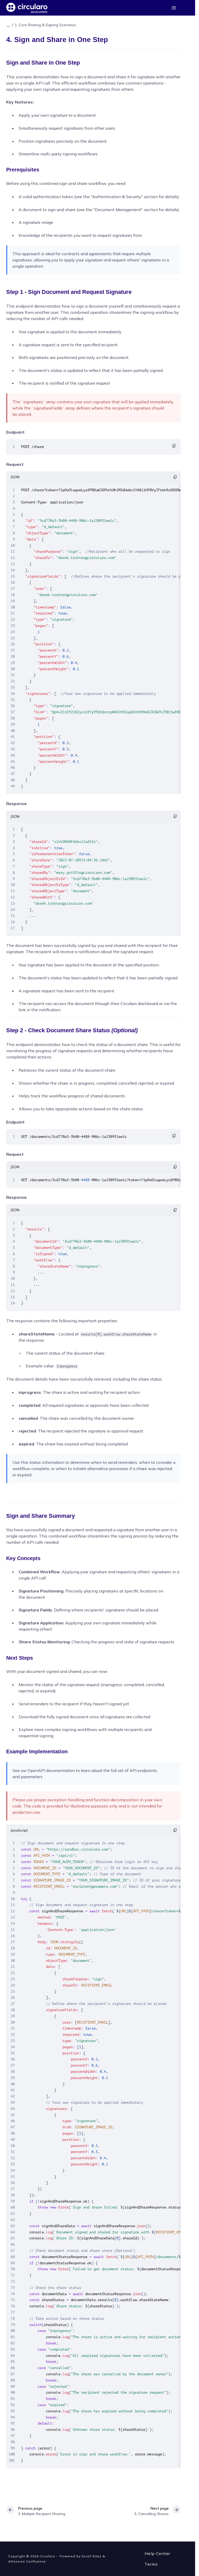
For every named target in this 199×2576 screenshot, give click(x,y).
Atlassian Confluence (27, 2561)
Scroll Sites (92, 2556)
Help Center (157, 2553)
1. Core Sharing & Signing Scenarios (45, 25)
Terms (151, 2564)
